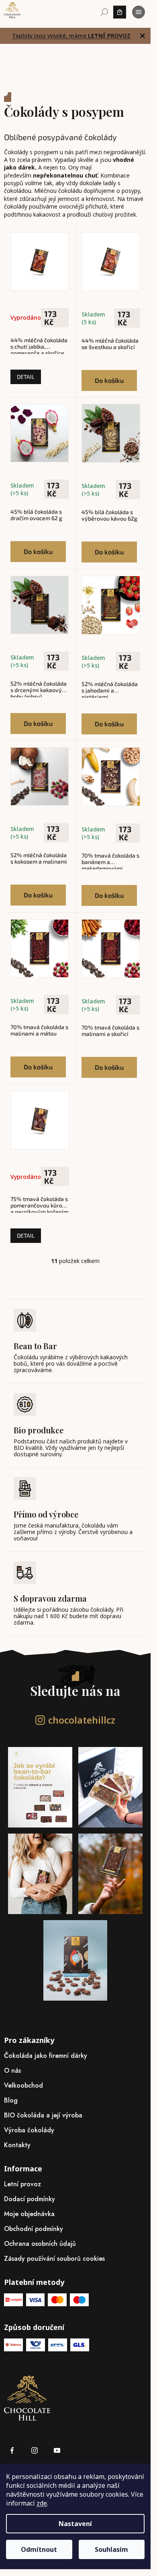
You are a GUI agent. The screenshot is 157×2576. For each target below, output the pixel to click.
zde (42, 2503)
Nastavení (75, 2524)
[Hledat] (104, 12)
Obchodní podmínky (34, 2229)
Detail (26, 377)
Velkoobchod (23, 2085)
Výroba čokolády (29, 2130)
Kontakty (17, 2145)
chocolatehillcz (82, 1720)
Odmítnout (39, 2549)
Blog (11, 2100)
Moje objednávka (29, 2214)
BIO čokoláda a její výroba (43, 2115)
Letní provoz (22, 2184)
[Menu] (139, 12)
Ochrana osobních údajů (40, 2244)
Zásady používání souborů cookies (54, 2259)
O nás (12, 2071)
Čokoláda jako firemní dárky (46, 2056)
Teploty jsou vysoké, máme (71, 36)
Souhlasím (111, 2549)
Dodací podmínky (30, 2199)
